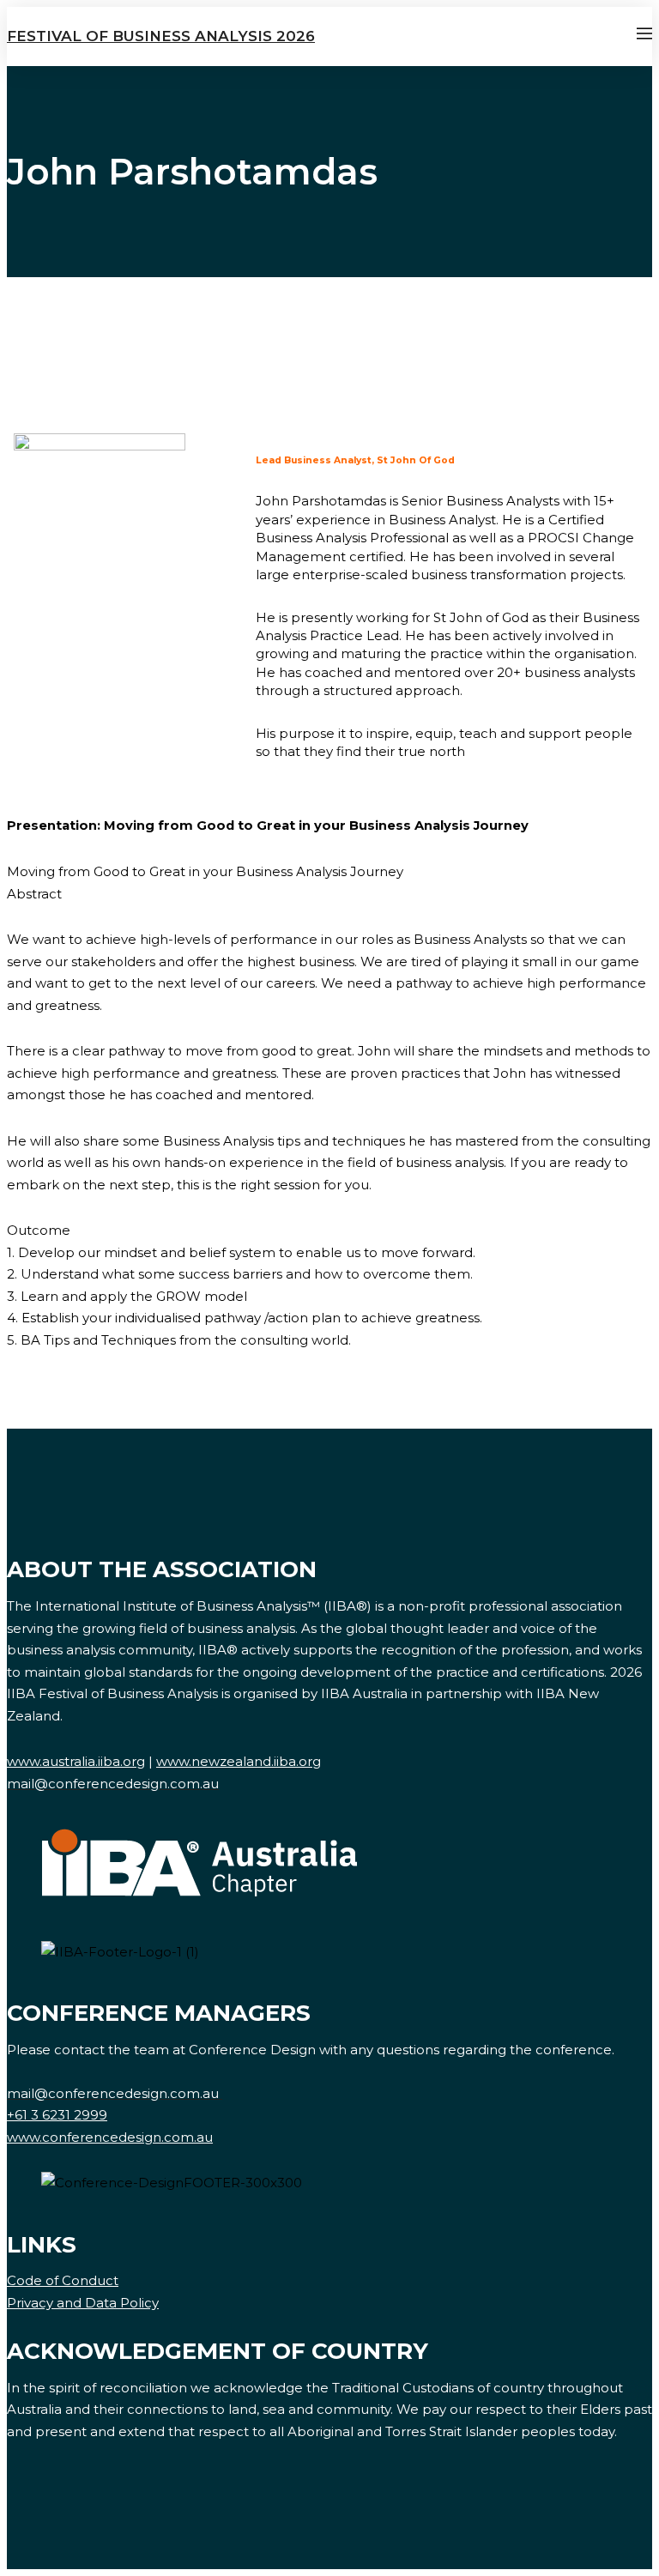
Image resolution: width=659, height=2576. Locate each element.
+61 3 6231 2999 (57, 2115)
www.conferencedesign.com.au (110, 2137)
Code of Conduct (63, 2280)
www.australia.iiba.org (76, 1761)
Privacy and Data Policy (83, 2303)
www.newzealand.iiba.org (239, 1761)
